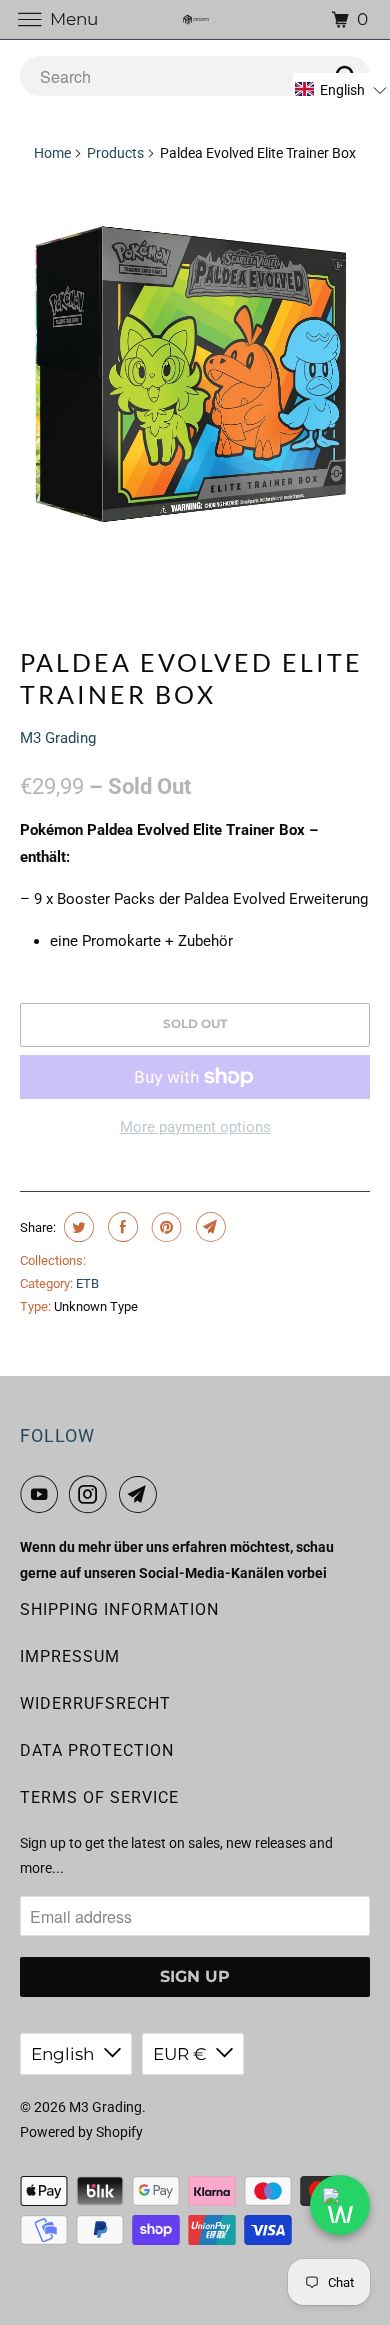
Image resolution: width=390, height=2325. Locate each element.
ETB (87, 1283)
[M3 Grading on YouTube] (43, 1494)
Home (52, 153)
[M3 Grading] (195, 19)
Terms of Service (99, 1797)
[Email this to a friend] (208, 1227)
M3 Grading (58, 738)
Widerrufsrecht (95, 1703)
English (62, 2054)
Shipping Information (119, 1609)
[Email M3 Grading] (142, 1494)
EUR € (179, 2054)
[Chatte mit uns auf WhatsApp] (340, 2205)
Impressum (70, 1656)
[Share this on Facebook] (120, 1227)
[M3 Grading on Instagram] (92, 1494)
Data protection (97, 1750)
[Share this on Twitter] (76, 1227)
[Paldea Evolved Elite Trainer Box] (195, 373)
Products (115, 153)
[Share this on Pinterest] (164, 1227)
